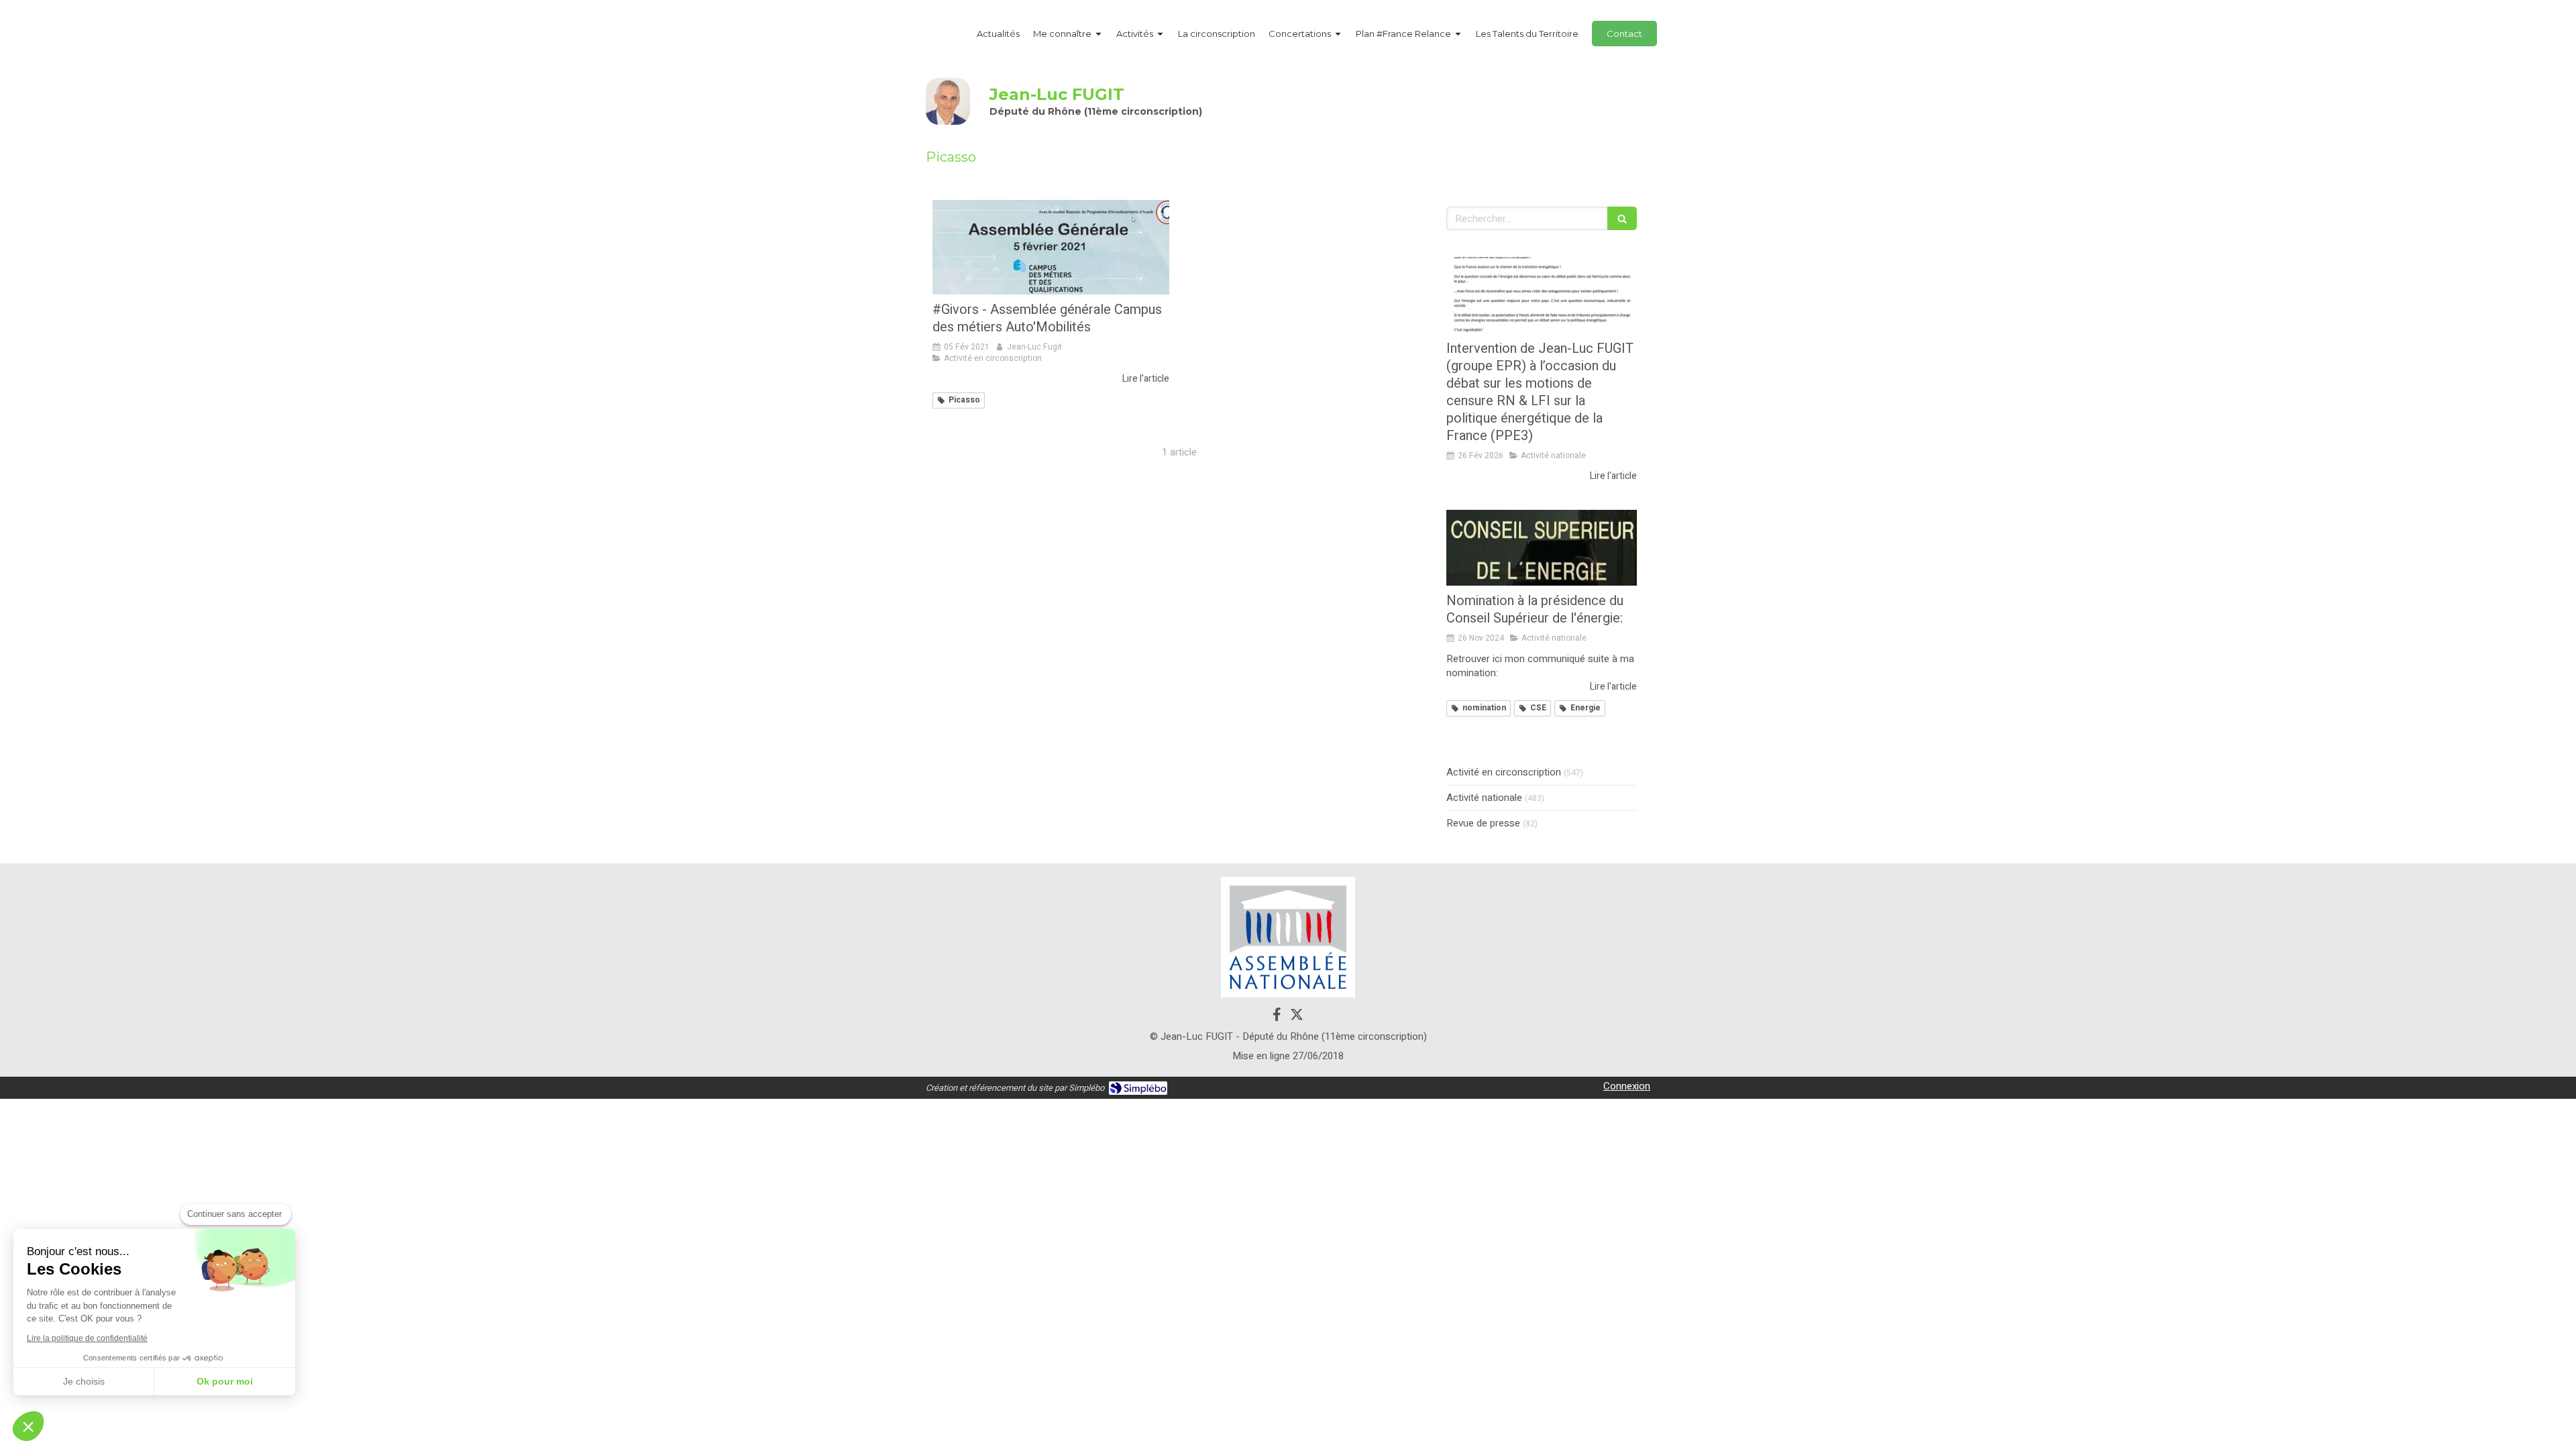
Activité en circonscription (1504, 772)
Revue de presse (1483, 823)
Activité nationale (1484, 798)
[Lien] (1288, 937)
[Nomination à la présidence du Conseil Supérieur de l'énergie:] (1542, 548)
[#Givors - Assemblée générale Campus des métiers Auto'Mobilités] (1051, 247)
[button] (28, 1426)
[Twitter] (1297, 1017)
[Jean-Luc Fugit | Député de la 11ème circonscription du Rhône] (948, 101)
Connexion (1627, 1086)
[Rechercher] (1622, 218)
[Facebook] (1277, 1017)
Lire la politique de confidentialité (87, 1338)
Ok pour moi (225, 1381)
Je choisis (84, 1381)
